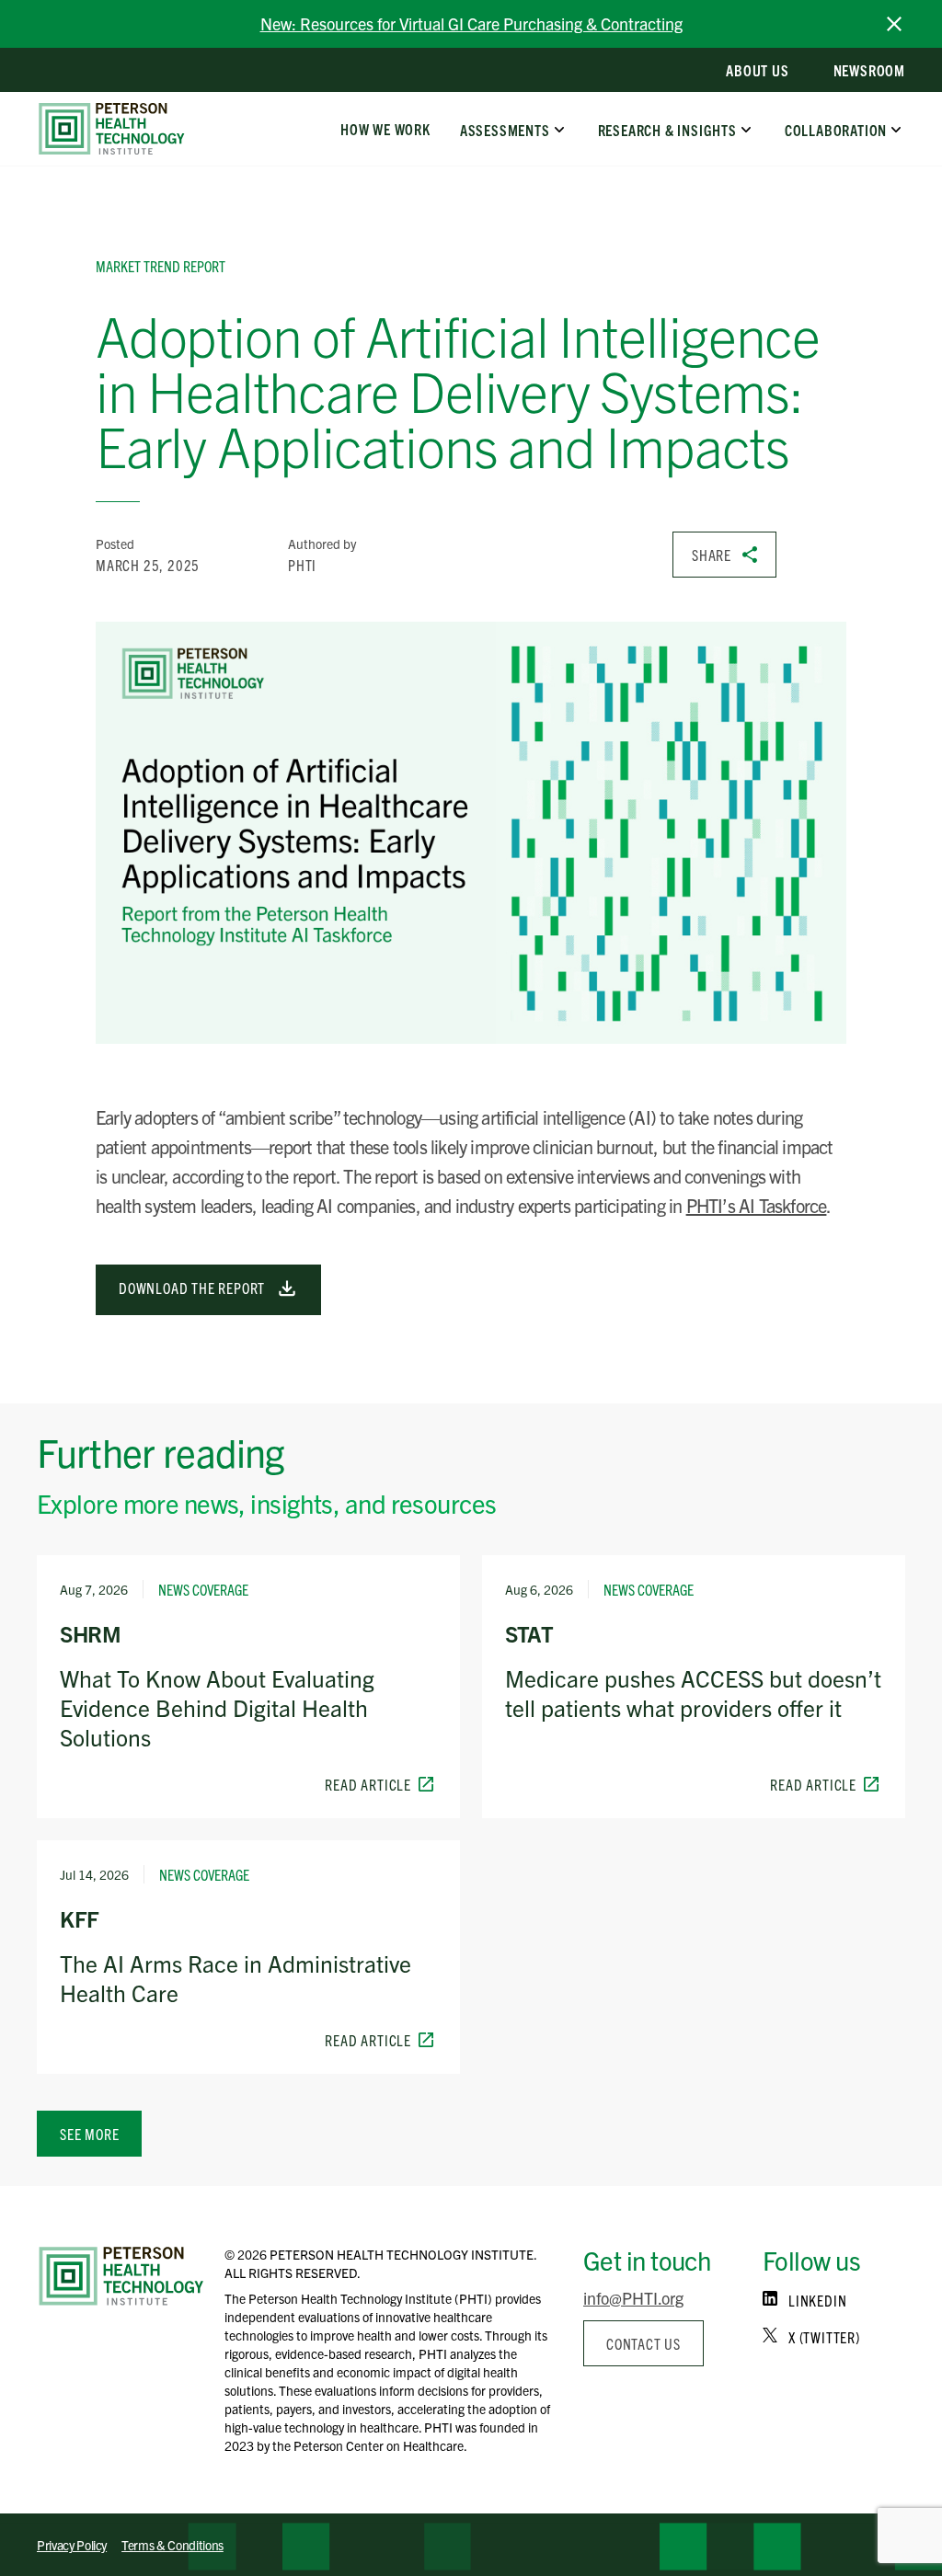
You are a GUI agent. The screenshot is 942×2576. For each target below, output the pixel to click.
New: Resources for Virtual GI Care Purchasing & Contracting (471, 23)
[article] (248, 1687)
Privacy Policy (72, 2545)
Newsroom (869, 70)
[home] (112, 129)
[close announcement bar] (894, 24)
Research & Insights (666, 129)
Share (712, 555)
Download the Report (194, 1288)
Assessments (505, 129)
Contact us (643, 2343)
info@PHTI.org (633, 2298)
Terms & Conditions (172, 2545)
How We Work (385, 129)
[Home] (121, 2276)
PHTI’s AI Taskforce (757, 1205)
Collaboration (836, 129)
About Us (757, 70)
